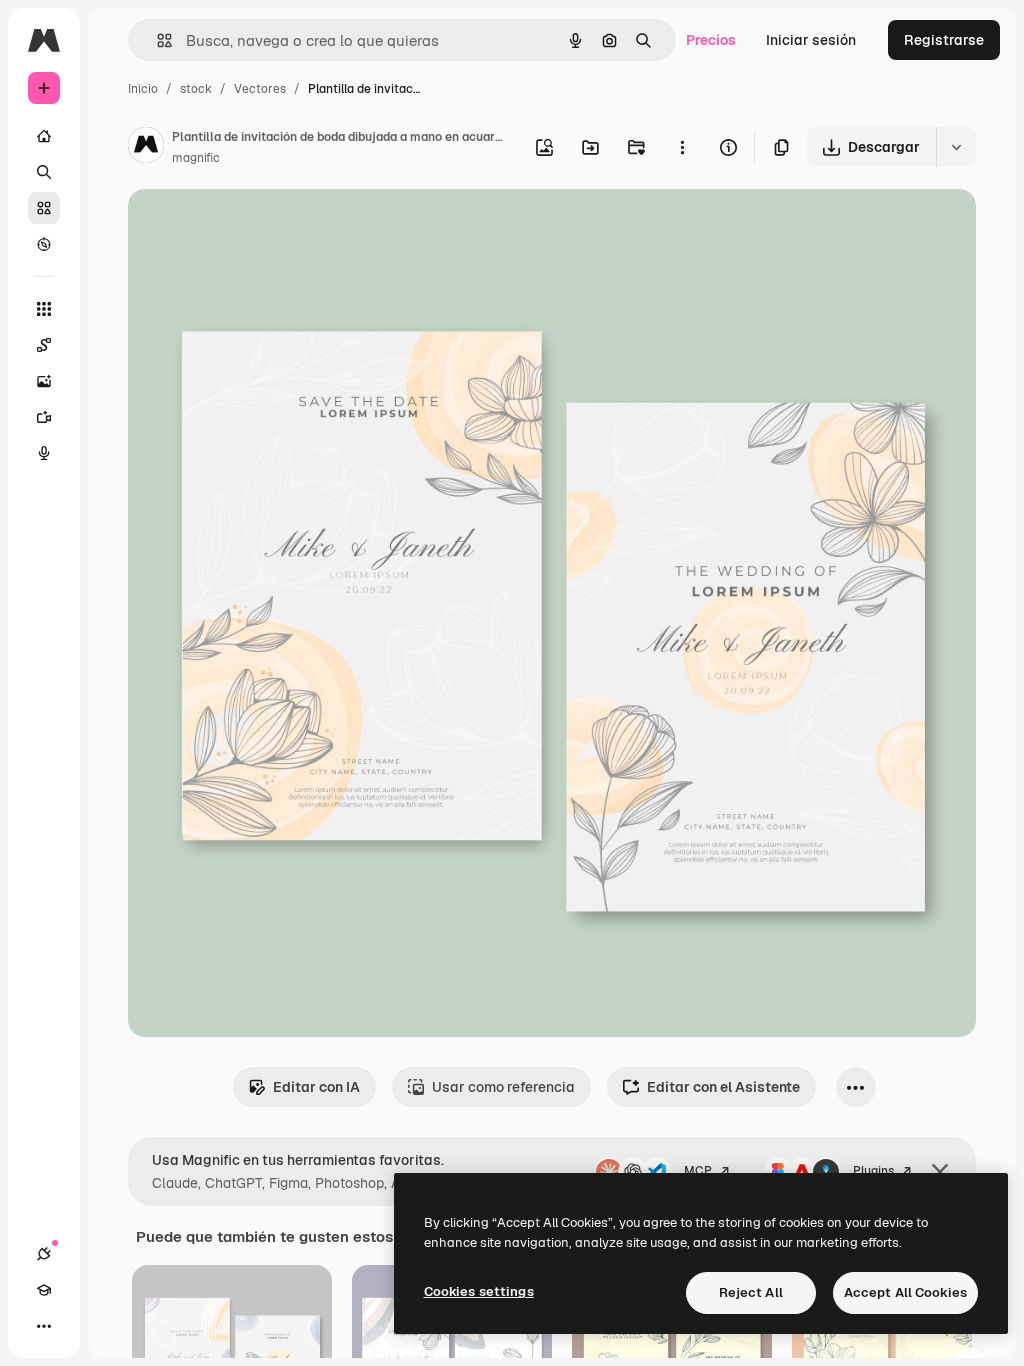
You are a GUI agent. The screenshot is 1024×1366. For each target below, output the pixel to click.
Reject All (751, 1292)
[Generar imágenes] (44, 381)
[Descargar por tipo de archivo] (956, 147)
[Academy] (44, 1290)
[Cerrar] (940, 1172)
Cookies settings (479, 1291)
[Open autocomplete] (156, 40)
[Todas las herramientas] (44, 309)
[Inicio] (44, 136)
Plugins (873, 1171)
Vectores (260, 89)
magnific (196, 158)
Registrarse (944, 40)
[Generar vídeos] (44, 417)
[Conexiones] (44, 1254)
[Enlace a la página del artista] (146, 148)
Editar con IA (316, 1087)
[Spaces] (44, 345)
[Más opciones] (682, 147)
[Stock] (44, 208)
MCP (698, 1171)
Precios (711, 40)
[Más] (44, 1326)
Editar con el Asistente (723, 1087)
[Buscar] (44, 172)
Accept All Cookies (905, 1292)
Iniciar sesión (811, 40)
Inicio (143, 89)
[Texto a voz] (44, 453)
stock (196, 89)
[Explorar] (44, 244)
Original (256, 227)
